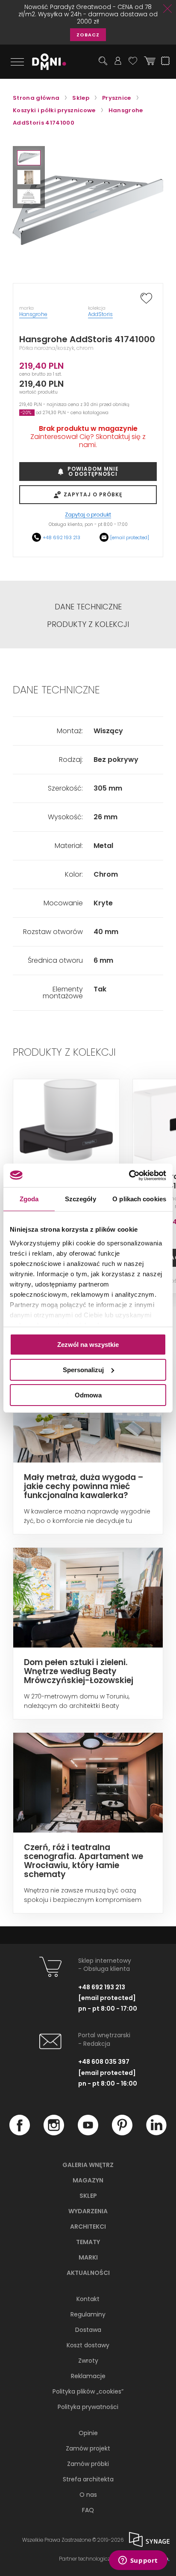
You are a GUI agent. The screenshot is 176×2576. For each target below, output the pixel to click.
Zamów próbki (88, 2464)
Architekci (88, 2227)
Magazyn (88, 2180)
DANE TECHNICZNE (88, 607)
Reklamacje (88, 2376)
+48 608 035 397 (104, 2062)
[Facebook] (20, 2133)
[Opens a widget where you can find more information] (138, 2561)
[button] (29, 158)
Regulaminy (88, 2314)
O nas (88, 2495)
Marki (88, 2257)
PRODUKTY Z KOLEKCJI (88, 624)
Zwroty (88, 2361)
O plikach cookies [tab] (139, 1199)
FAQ (88, 2510)
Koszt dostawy (88, 2345)
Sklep (88, 2196)
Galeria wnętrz (88, 2165)
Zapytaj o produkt (88, 515)
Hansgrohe (33, 314)
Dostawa (88, 2330)
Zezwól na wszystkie (88, 1345)
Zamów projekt (88, 2448)
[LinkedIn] (156, 2133)
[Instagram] (54, 2133)
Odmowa (88, 1395)
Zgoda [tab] (29, 1199)
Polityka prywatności (88, 2407)
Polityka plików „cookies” (88, 2391)
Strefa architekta (88, 2479)
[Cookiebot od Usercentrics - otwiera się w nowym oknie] (129, 1175)
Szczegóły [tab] (81, 1199)
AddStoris (100, 314)
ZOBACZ (88, 35)
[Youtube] (88, 2133)
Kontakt (88, 2299)
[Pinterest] (122, 2133)
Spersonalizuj (83, 1370)
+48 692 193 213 (62, 537)
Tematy (88, 2242)
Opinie (88, 2433)
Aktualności (88, 2273)
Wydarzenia (88, 2211)
